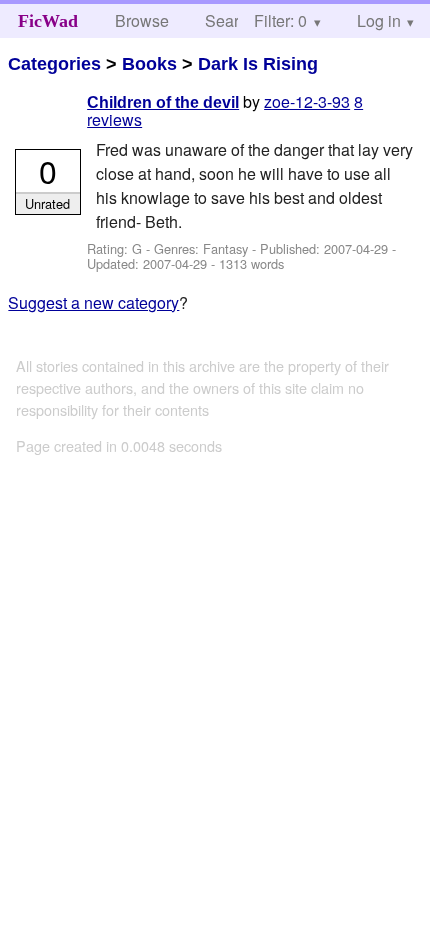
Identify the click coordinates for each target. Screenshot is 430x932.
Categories (54, 64)
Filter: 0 (280, 20)
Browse (142, 20)
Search (230, 20)
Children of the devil (163, 102)
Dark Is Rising (258, 64)
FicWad (48, 21)
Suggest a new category (93, 302)
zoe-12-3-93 (307, 101)
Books (149, 64)
